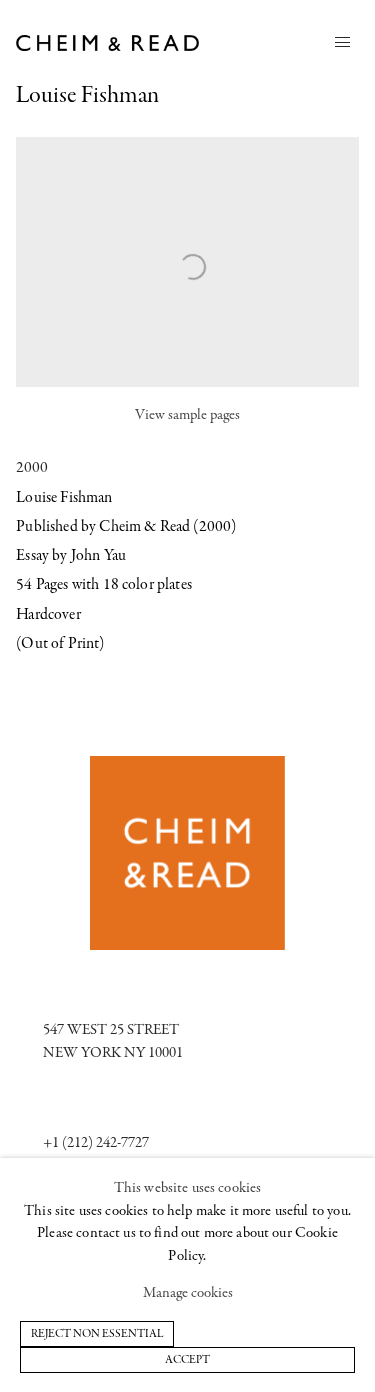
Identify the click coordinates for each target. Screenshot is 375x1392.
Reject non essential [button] (97, 1333)
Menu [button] (343, 43)
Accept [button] (187, 1359)
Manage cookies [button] (188, 1293)
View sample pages (187, 415)
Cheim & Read (108, 43)
